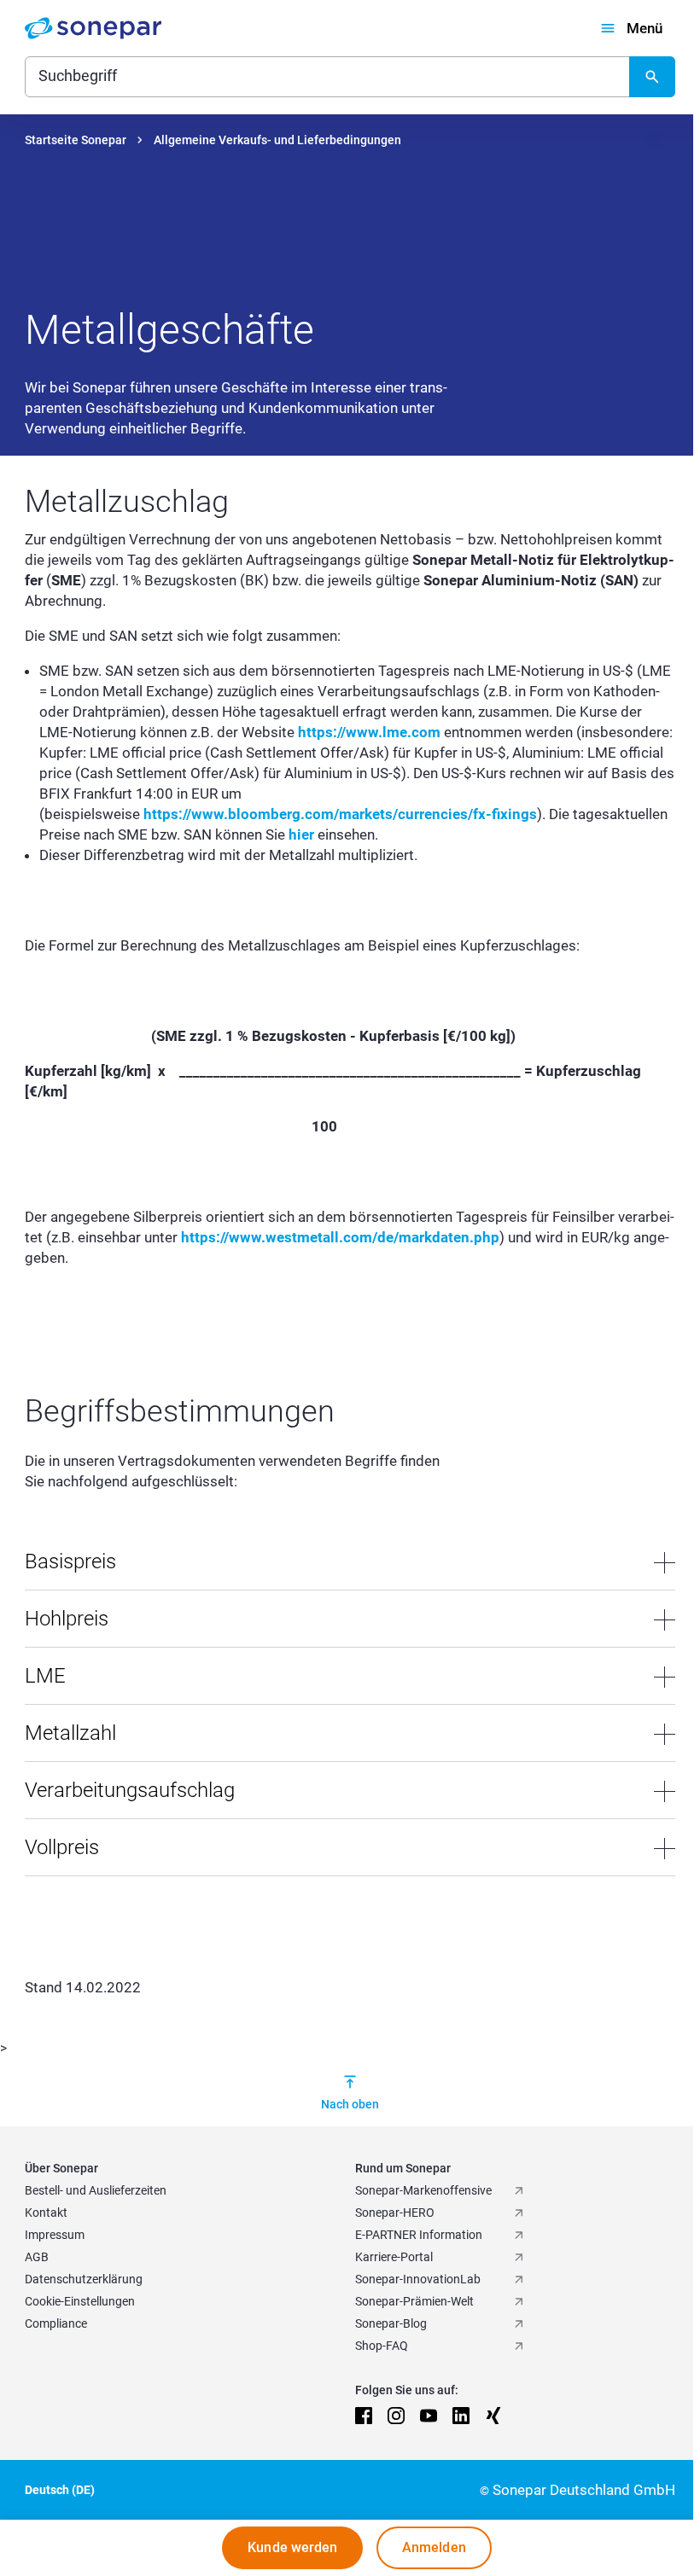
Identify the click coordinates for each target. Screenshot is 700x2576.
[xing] (493, 2416)
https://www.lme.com (369, 732)
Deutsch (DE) (60, 2490)
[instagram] (396, 2416)
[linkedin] (461, 2416)
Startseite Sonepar (76, 140)
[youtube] (429, 2416)
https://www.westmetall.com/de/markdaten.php (340, 1237)
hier (301, 834)
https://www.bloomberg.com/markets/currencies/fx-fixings (340, 814)
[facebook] (364, 2416)
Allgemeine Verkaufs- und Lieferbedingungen (277, 140)
